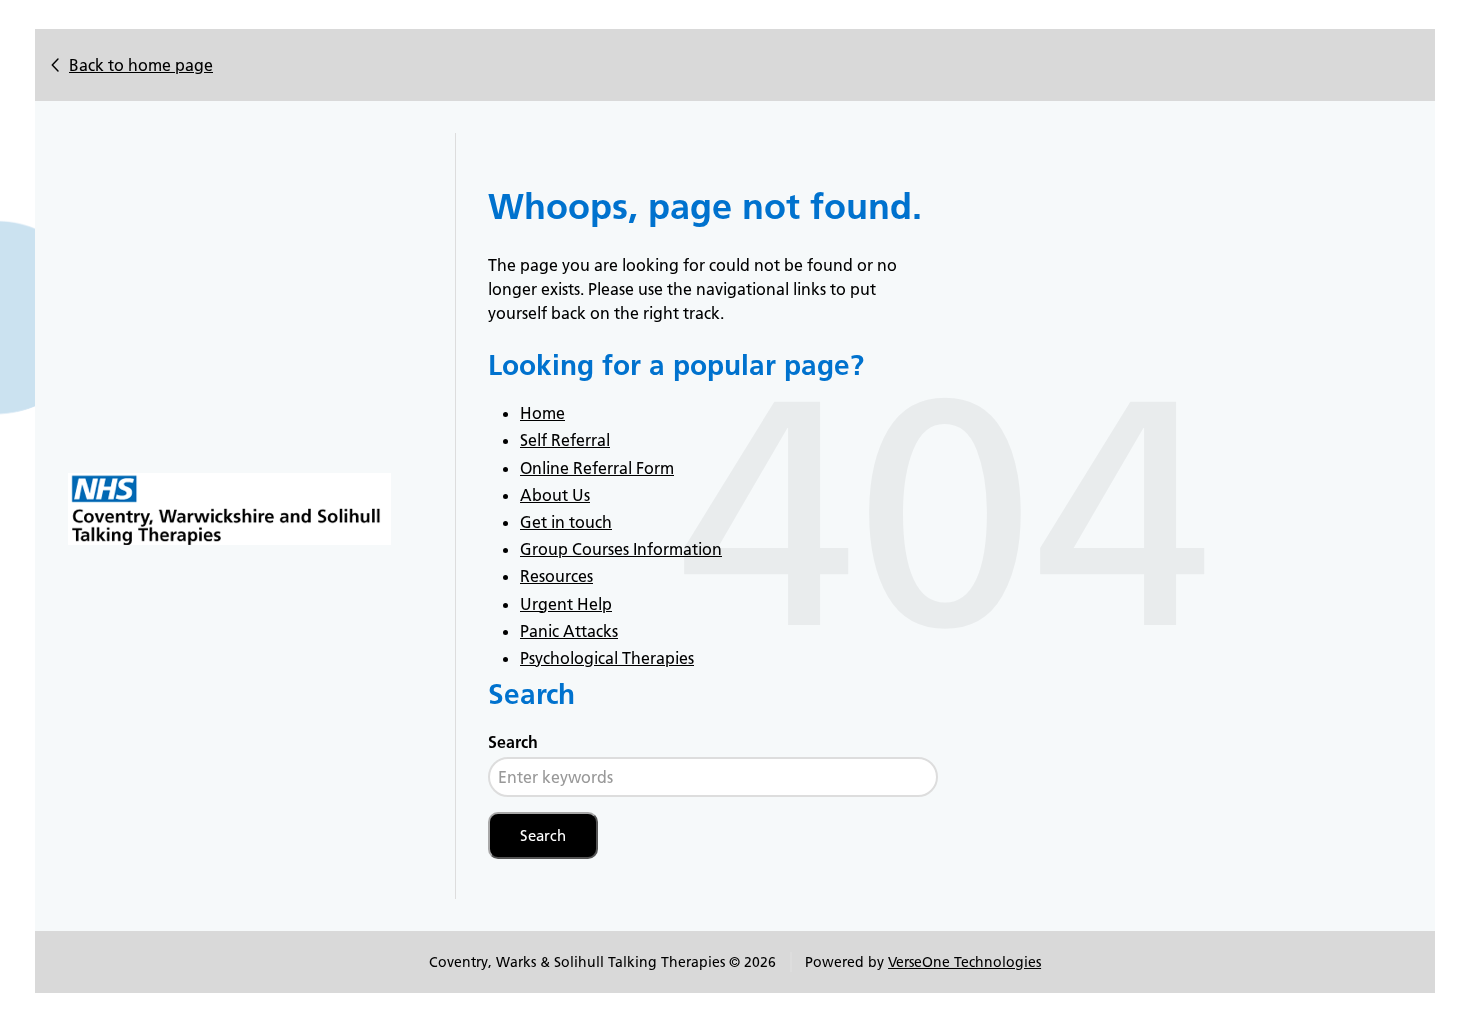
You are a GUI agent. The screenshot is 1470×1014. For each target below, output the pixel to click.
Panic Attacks (569, 631)
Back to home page (141, 65)
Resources (556, 576)
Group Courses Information (621, 549)
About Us (555, 495)
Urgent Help (566, 604)
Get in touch (566, 522)
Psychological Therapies (607, 658)
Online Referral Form (597, 468)
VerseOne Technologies (964, 962)
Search (513, 742)
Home (542, 413)
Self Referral (565, 440)
